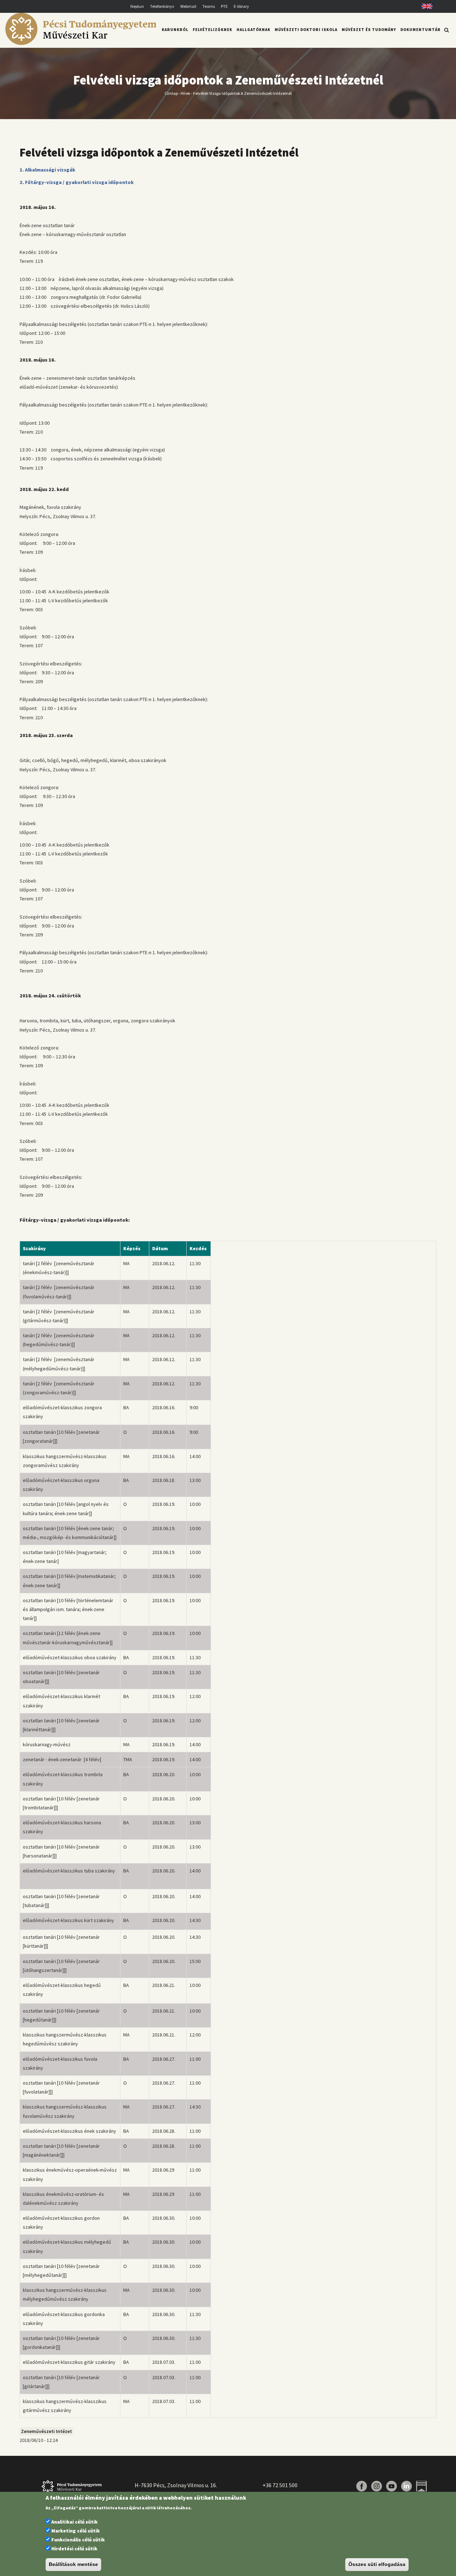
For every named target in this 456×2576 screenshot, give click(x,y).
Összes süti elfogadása (377, 2565)
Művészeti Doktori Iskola (306, 30)
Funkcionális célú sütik (78, 2540)
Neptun (137, 6)
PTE (224, 6)
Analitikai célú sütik (74, 2522)
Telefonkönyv (162, 6)
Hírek (185, 93)
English (424, 6)
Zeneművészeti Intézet (46, 2431)
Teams (209, 6)
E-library (241, 6)
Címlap (171, 93)
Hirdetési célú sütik (74, 2549)
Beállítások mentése (73, 2565)
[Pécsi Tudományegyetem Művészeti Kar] (81, 43)
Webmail (188, 6)
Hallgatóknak (253, 30)
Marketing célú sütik (76, 2531)
